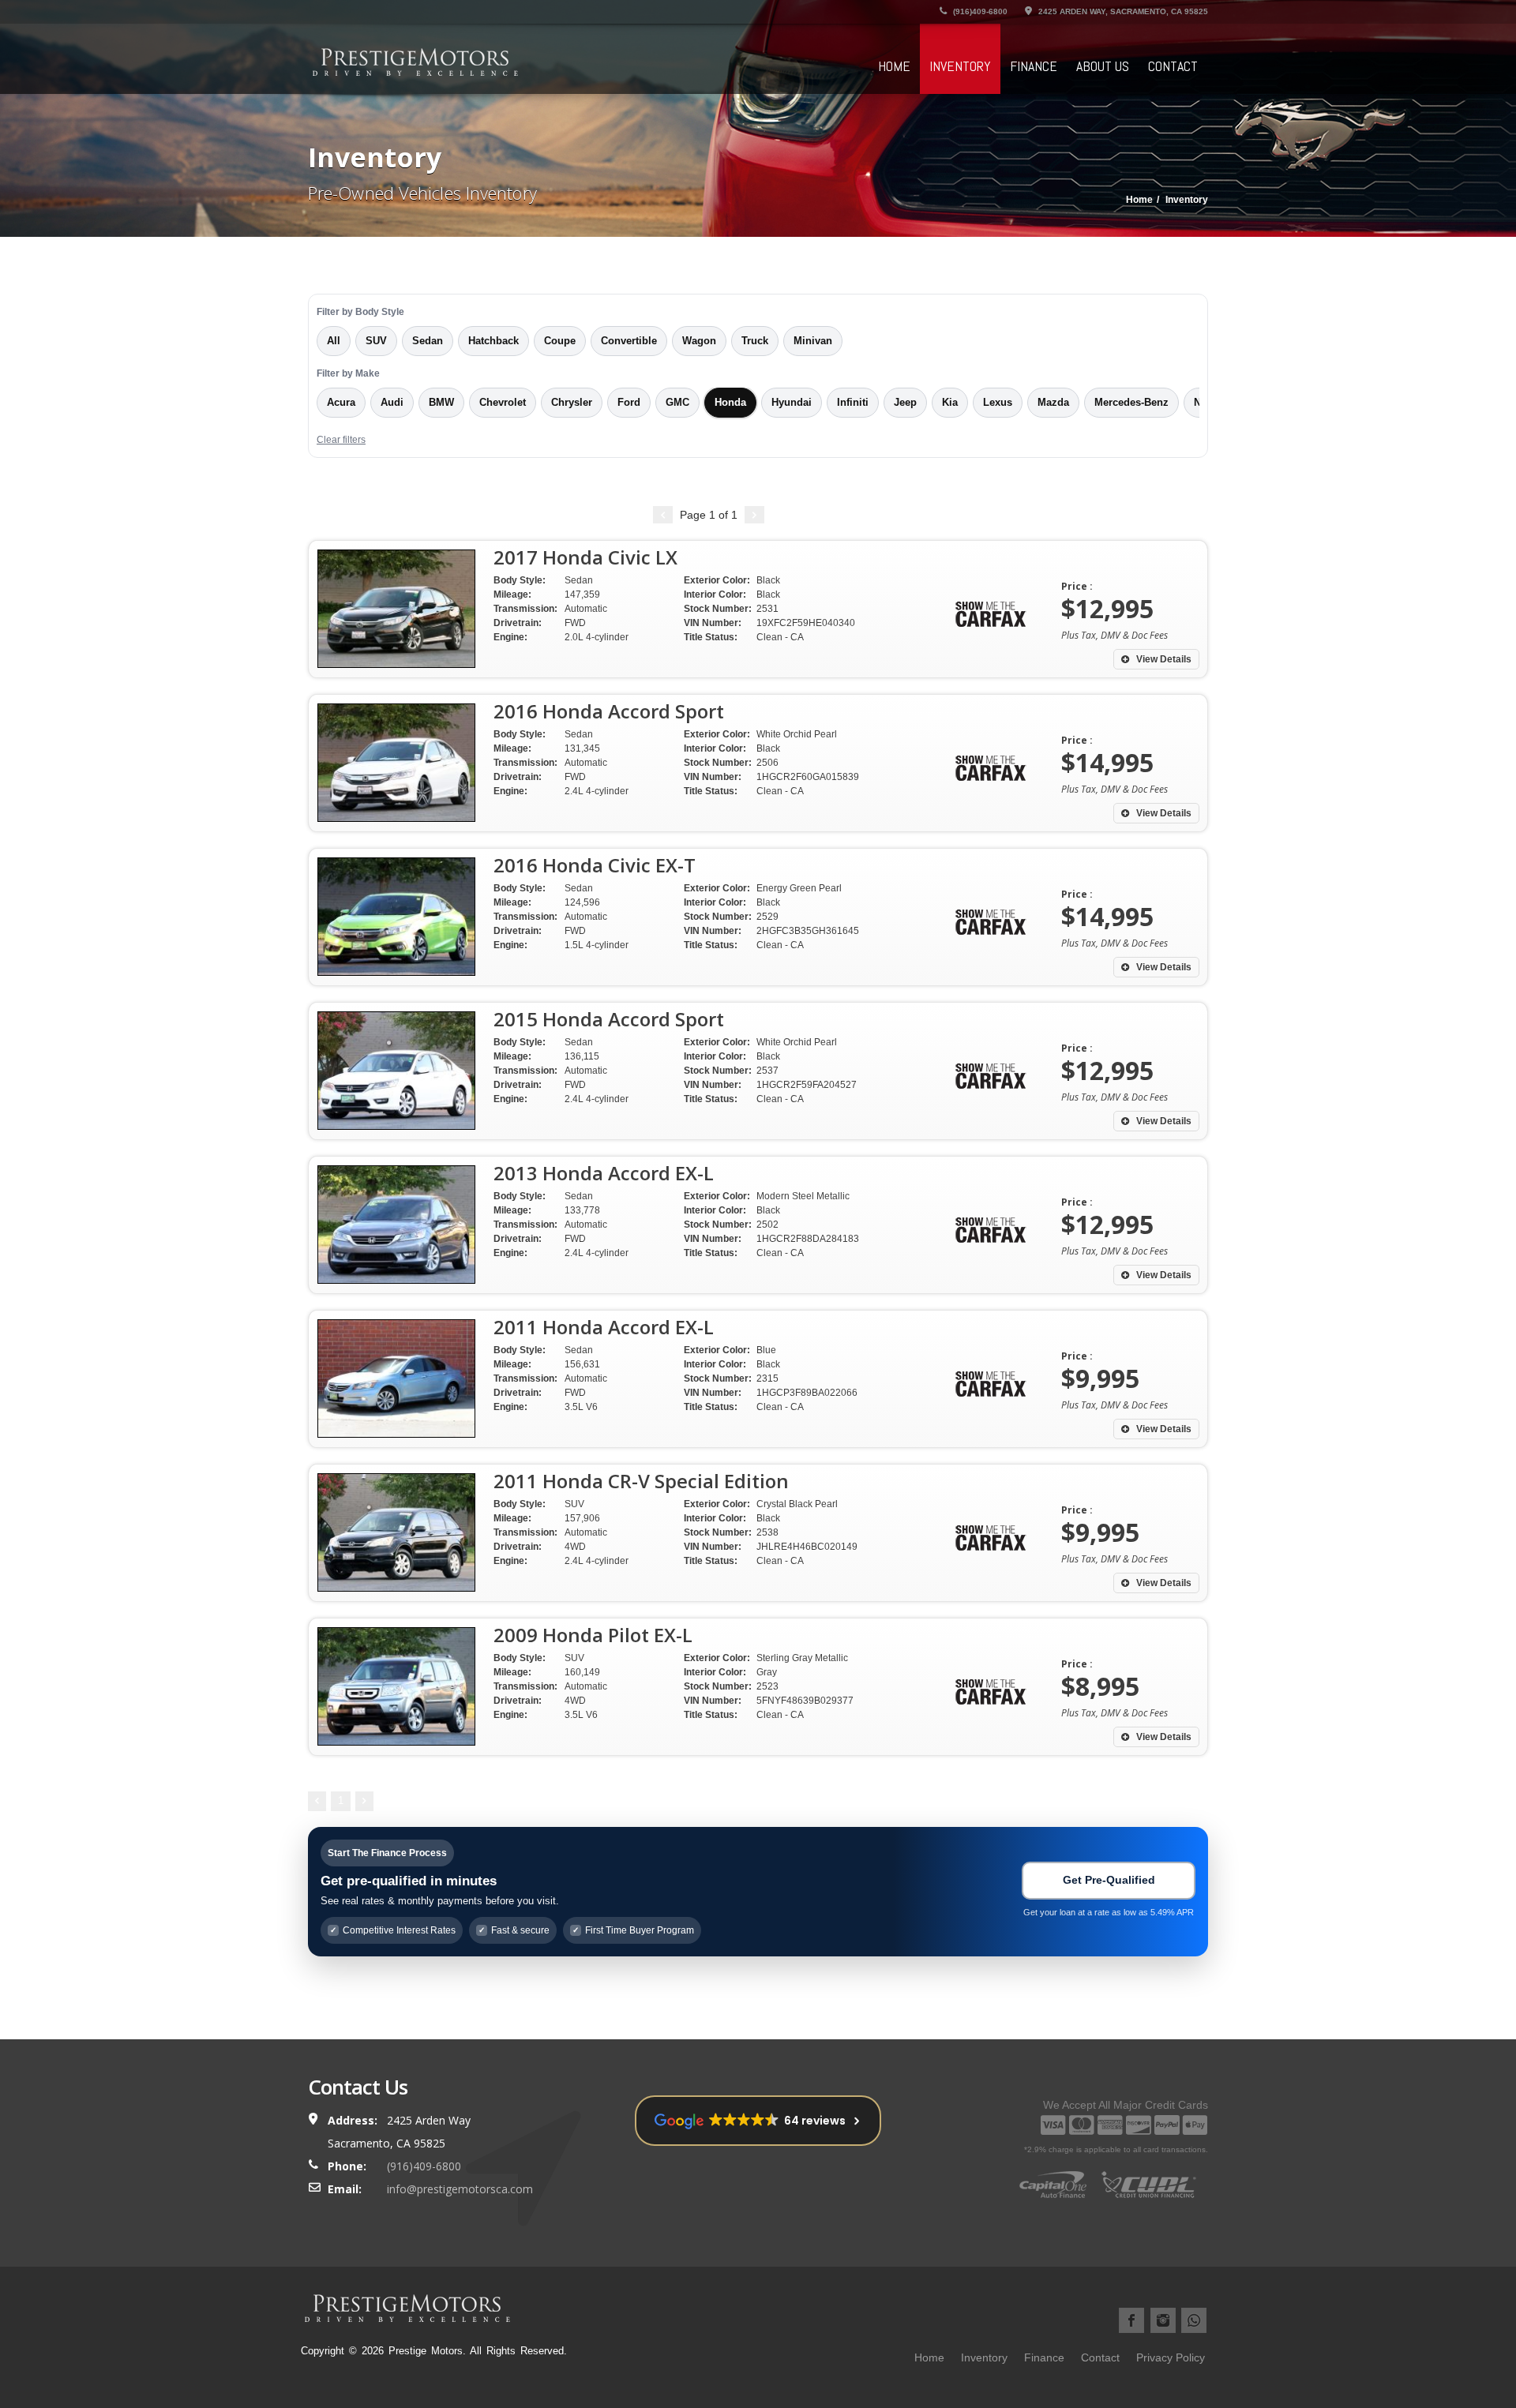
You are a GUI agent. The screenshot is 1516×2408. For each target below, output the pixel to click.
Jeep (905, 403)
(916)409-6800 (979, 11)
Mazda (1053, 403)
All (334, 341)
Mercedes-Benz (1131, 403)
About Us (1103, 66)
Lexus (998, 403)
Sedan (428, 341)
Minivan (813, 341)
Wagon (699, 341)
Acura (341, 403)
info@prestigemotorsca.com (460, 2189)
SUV (376, 341)
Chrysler (572, 403)
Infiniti (853, 403)
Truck (755, 341)
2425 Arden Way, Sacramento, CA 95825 (1122, 11)
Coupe (560, 341)
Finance (1034, 66)
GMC (677, 403)
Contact (1173, 66)
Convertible (629, 341)
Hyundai (792, 403)
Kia (950, 403)
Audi (392, 403)
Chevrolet (503, 403)
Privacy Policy (1171, 2357)
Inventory (960, 66)
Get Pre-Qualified (1109, 1880)
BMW (441, 403)
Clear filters (341, 440)
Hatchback (493, 341)
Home (894, 66)
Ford (629, 403)
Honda (730, 403)
